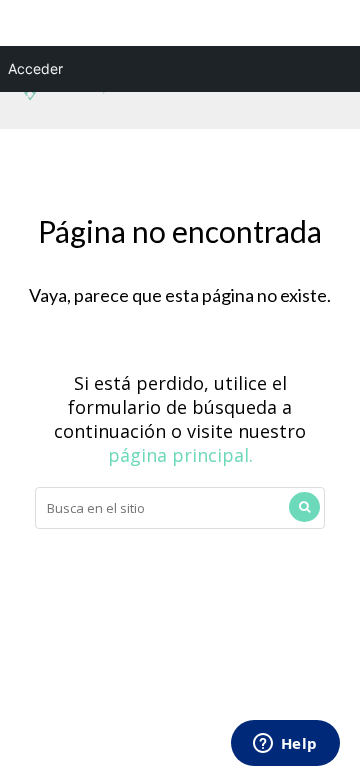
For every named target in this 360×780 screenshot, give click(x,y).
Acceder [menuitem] (35, 68)
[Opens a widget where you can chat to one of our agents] (285, 745)
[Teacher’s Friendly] (63, 96)
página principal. (180, 455)
